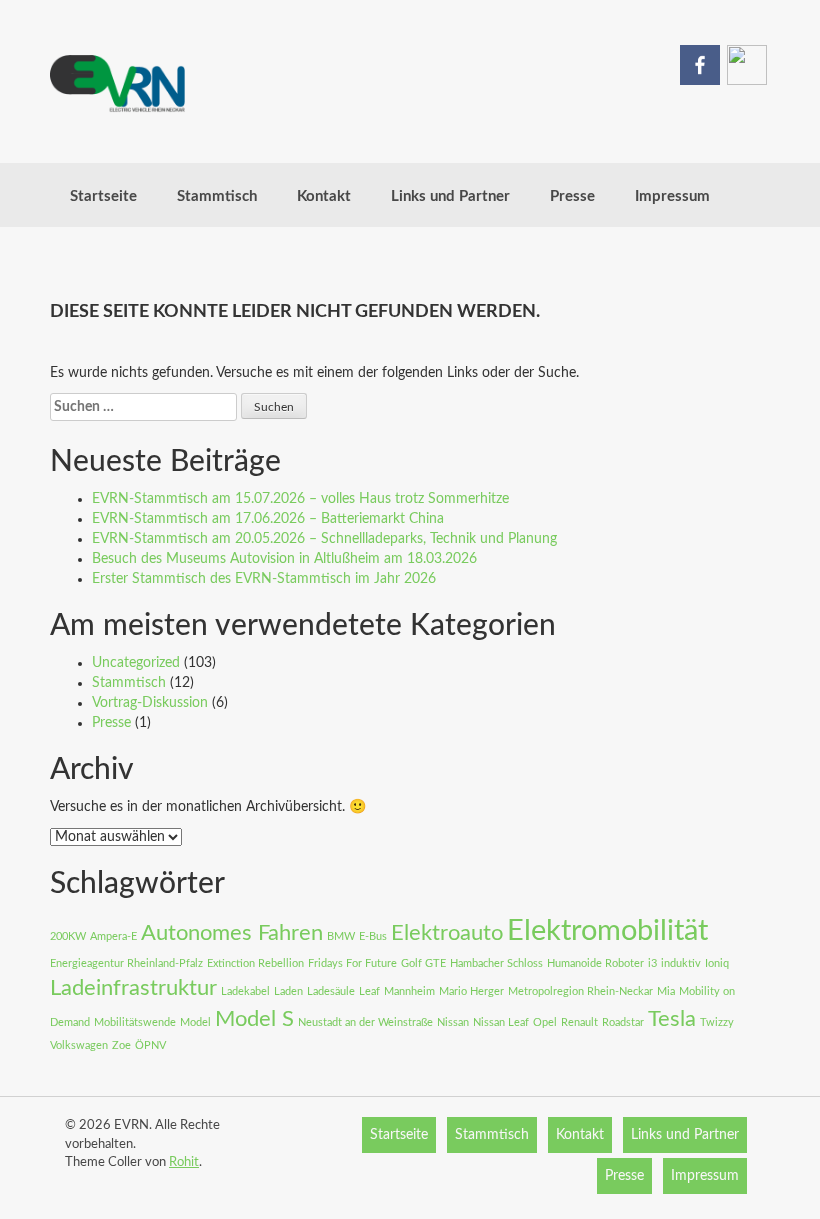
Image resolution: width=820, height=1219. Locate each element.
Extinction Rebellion (255, 963)
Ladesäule (331, 991)
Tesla (672, 1019)
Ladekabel (245, 991)
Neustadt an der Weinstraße (365, 1022)
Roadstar (623, 1022)
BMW (341, 936)
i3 (652, 963)
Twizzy (717, 1022)
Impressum (672, 196)
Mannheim (409, 991)
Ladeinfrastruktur (133, 988)
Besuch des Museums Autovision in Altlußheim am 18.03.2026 (284, 559)
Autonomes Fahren (232, 933)
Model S (254, 1019)
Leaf (369, 991)
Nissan (453, 1022)
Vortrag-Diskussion (150, 703)
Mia (666, 991)
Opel (545, 1022)
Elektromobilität (607, 931)
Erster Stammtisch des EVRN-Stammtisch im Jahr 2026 (264, 579)
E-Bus (373, 936)
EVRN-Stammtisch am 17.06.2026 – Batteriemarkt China (268, 519)
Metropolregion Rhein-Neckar (580, 991)
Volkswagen (79, 1045)
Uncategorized (136, 663)
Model (195, 1022)
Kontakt (324, 196)
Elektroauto (447, 933)
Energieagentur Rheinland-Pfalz (126, 963)
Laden (288, 991)
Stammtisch (217, 196)
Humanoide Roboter (595, 963)
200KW (68, 936)
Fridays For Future (352, 963)
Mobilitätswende (135, 1022)
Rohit (184, 1162)
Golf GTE (423, 963)
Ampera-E (113, 936)
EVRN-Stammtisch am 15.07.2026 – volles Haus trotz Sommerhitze (300, 499)
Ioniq (717, 963)
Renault (579, 1022)
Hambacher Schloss (496, 963)
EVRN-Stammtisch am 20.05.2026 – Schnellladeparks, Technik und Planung (324, 539)
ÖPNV (150, 1045)
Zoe (121, 1045)
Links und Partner (450, 196)
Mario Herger (471, 991)
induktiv (681, 963)
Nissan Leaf (501, 1022)
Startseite (103, 196)
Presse (572, 196)
